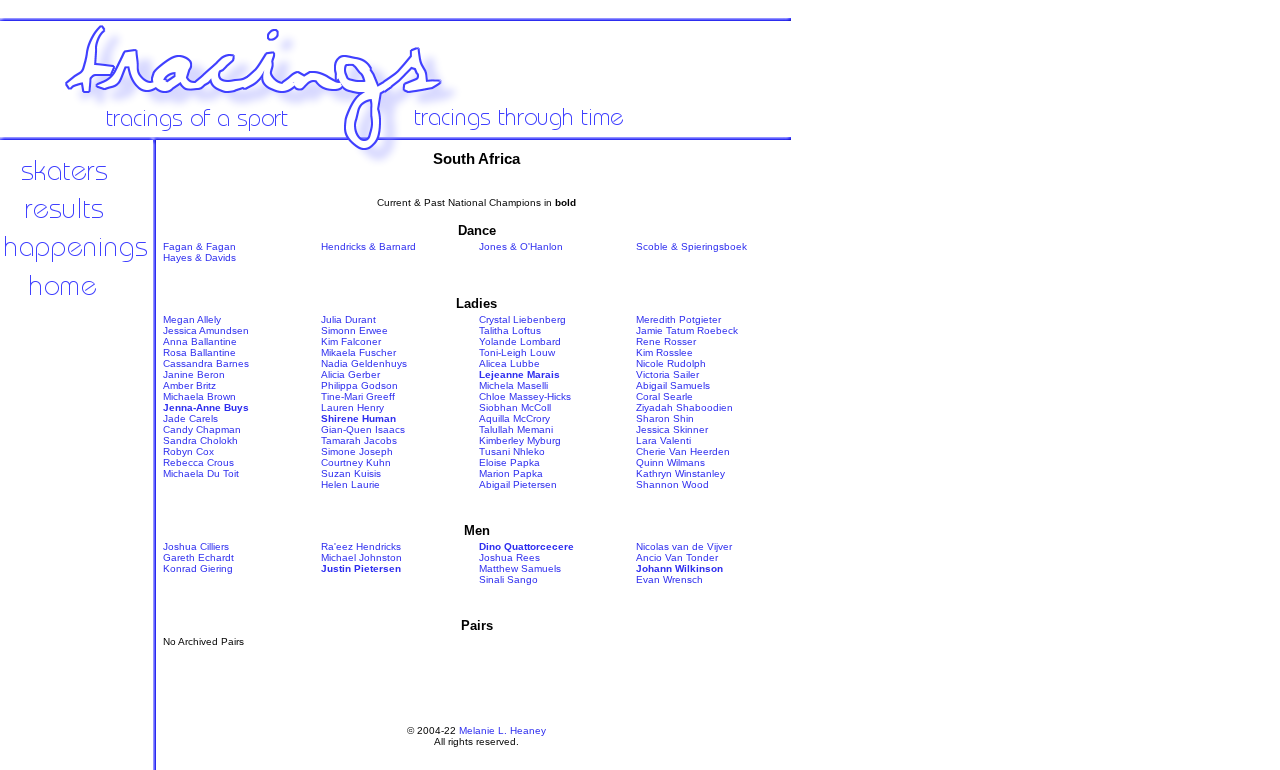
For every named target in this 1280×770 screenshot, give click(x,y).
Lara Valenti (663, 440)
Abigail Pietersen (518, 484)
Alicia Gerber (350, 374)
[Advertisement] (860, 470)
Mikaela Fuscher (358, 352)
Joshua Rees (509, 557)
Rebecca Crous (198, 462)
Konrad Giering (198, 568)
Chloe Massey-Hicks (525, 396)
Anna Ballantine (200, 341)
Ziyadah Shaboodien (684, 407)
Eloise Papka (509, 462)
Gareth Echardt (198, 557)
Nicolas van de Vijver (684, 546)
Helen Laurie (350, 484)
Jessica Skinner (672, 429)
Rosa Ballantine (199, 352)
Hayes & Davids (199, 257)
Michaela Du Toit (201, 473)
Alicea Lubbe (509, 363)
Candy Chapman (202, 429)
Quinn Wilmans (670, 462)
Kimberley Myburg (520, 440)
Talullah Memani (516, 429)
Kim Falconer (351, 341)
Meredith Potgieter (678, 319)
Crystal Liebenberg (522, 319)
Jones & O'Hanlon (521, 246)
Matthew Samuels (520, 568)
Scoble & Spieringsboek (691, 246)
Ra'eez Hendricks (361, 546)
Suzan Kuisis (351, 473)
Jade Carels (190, 418)
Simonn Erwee (354, 330)
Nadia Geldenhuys (364, 363)
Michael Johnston (361, 557)
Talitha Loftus (510, 330)
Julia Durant (348, 319)
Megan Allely (192, 319)
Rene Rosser (666, 341)
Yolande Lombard (520, 341)
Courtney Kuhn (356, 462)
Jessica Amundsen (206, 330)
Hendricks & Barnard (368, 246)
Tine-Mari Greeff (358, 396)
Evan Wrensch (669, 579)
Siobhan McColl (515, 407)
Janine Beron (194, 374)
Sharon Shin (665, 418)
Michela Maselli (513, 385)
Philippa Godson (359, 385)
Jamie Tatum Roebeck (687, 330)
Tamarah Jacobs (359, 440)
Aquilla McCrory (514, 418)
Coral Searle (664, 396)
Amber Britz (189, 385)
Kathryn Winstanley (680, 473)
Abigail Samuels (673, 385)
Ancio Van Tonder (677, 557)
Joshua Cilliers (196, 546)
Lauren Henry (352, 407)
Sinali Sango (508, 579)
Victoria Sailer (667, 374)
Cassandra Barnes (206, 363)
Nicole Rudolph (671, 363)
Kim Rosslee (664, 352)
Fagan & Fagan (199, 246)
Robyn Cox (188, 451)
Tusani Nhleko (512, 451)
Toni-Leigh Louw (517, 352)
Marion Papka (511, 473)
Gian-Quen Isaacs (363, 429)
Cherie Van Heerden (683, 451)
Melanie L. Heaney (502, 730)
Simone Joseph (357, 451)
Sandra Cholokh (200, 440)
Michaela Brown (199, 396)
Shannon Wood (672, 484)
